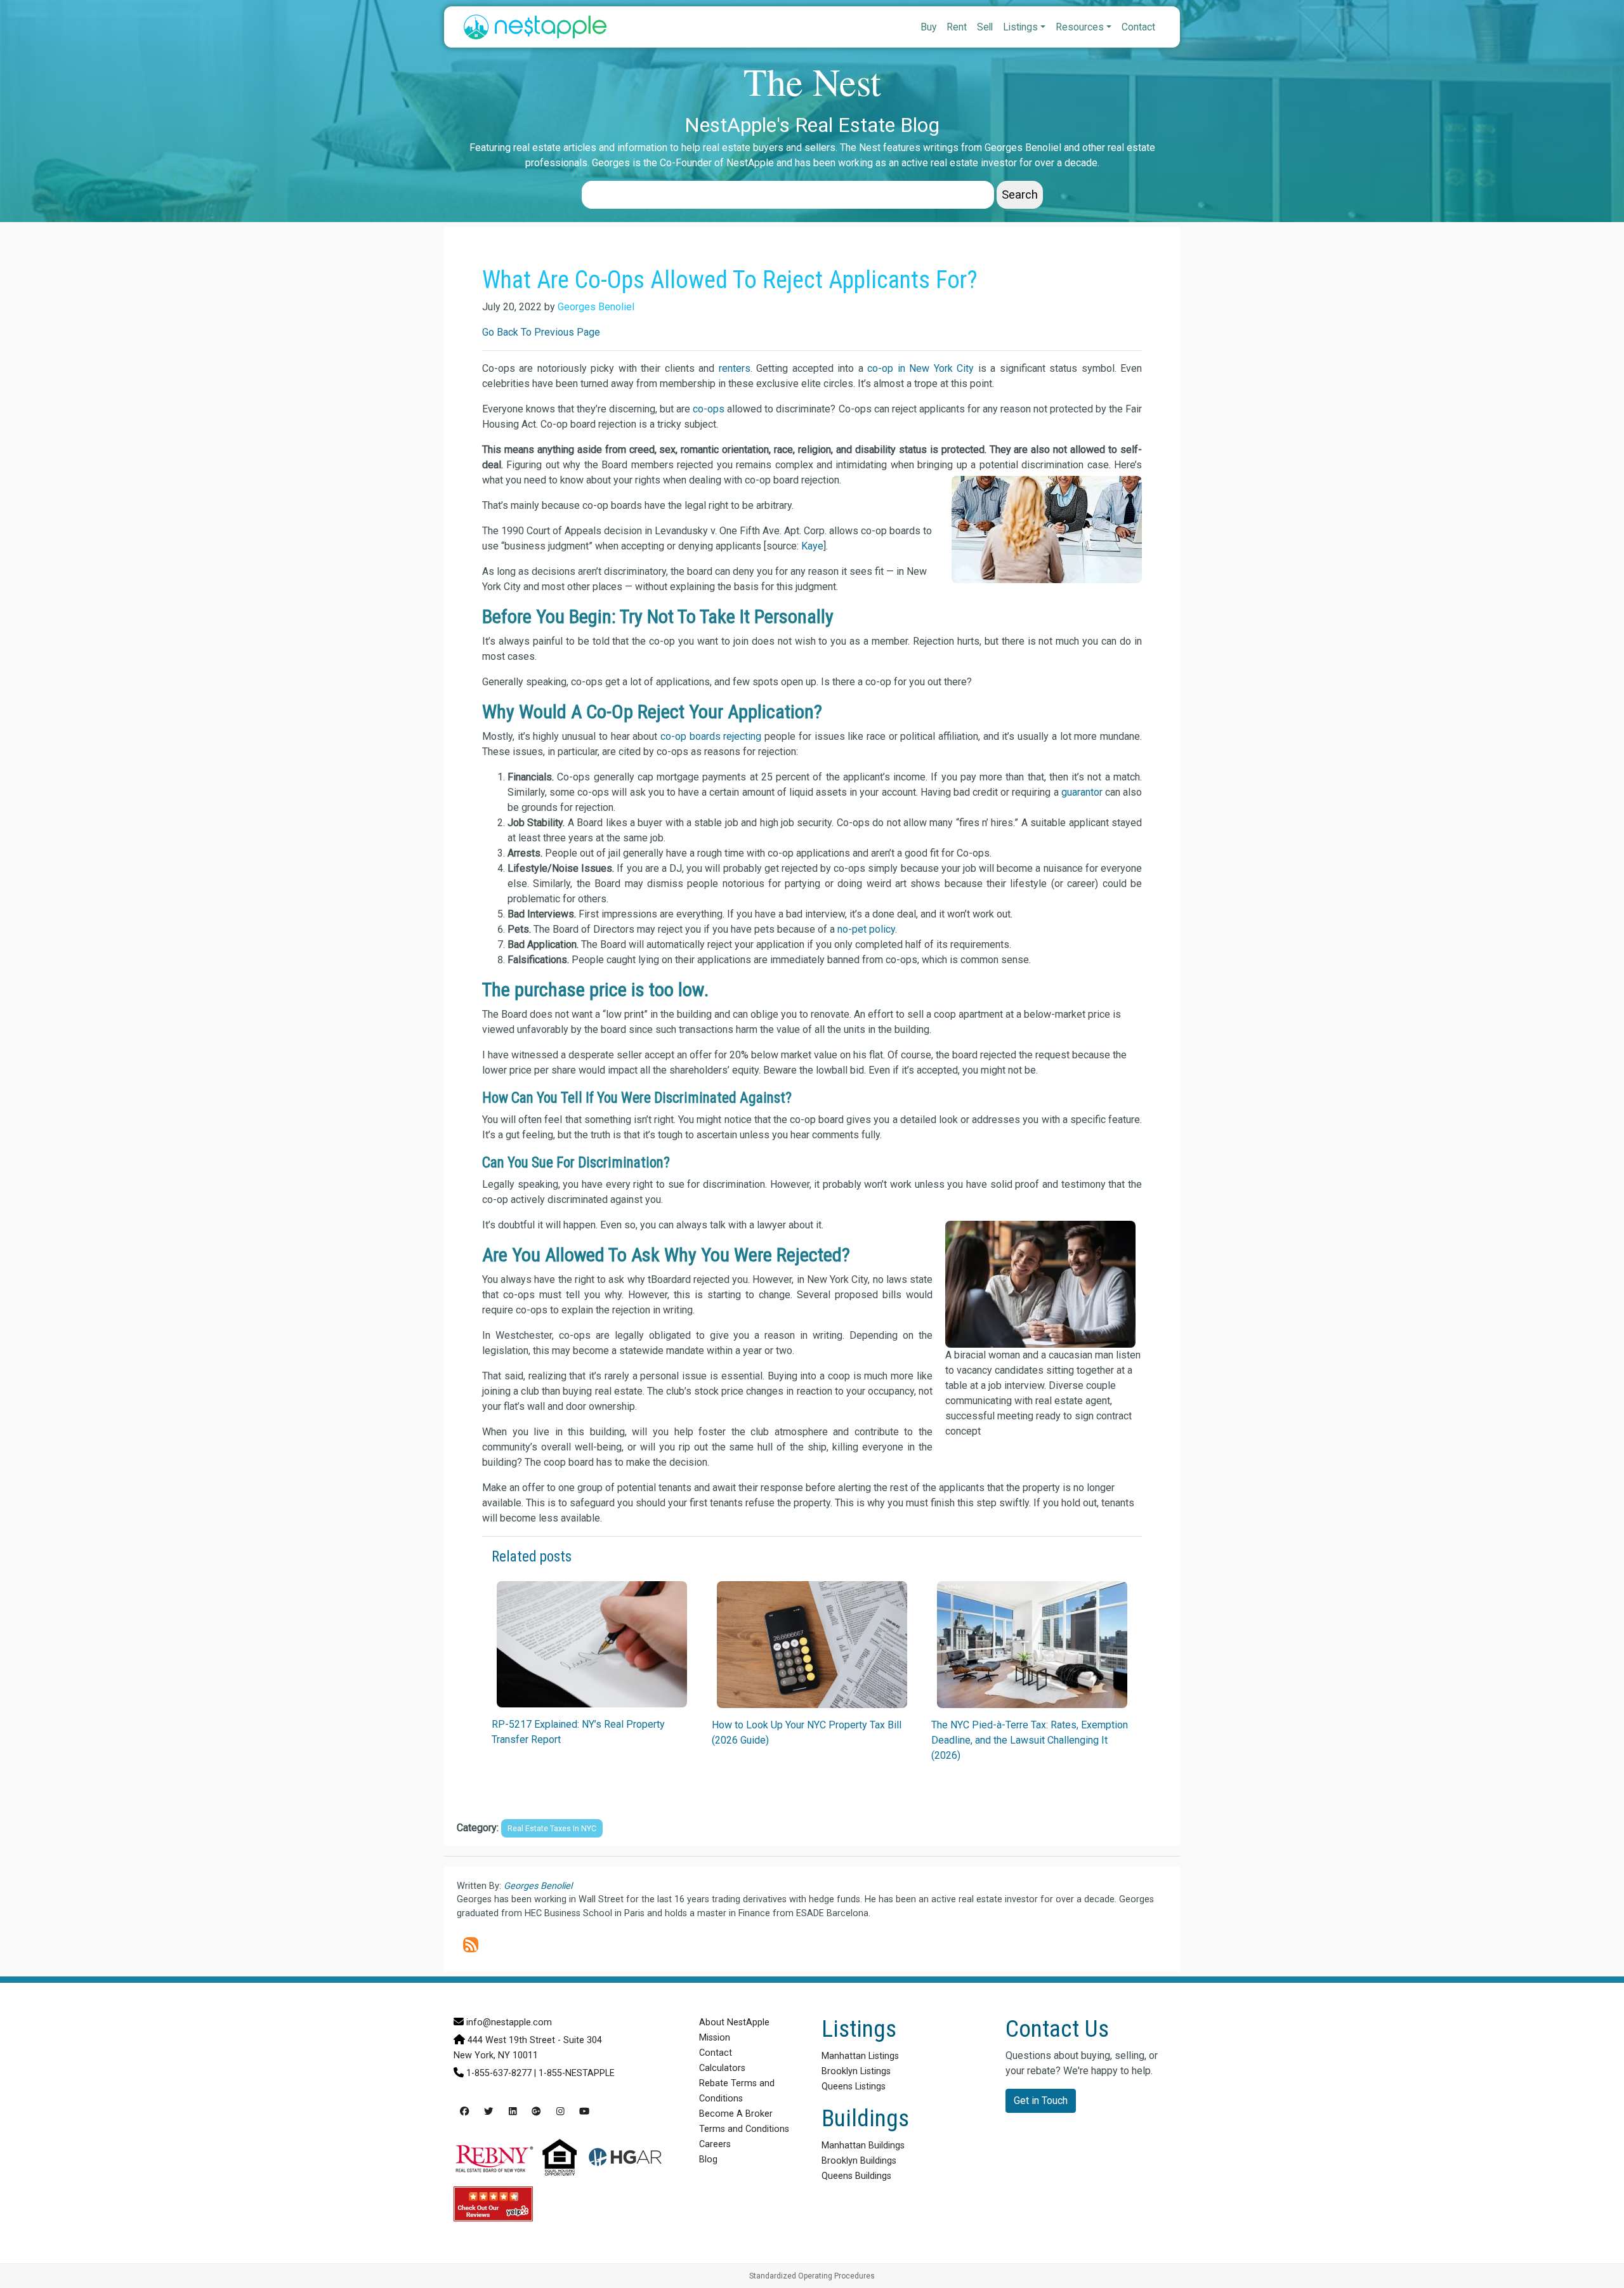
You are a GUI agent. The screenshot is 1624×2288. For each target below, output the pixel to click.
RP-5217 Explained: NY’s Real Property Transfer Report (578, 1732)
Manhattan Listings (860, 2056)
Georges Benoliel (596, 307)
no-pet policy (866, 929)
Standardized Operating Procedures (812, 2276)
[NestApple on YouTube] (584, 2112)
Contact (1138, 27)
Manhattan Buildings (863, 2146)
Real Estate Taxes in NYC (552, 1828)
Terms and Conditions (744, 2129)
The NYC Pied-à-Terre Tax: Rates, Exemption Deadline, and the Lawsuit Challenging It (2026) (1030, 1740)
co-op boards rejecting (711, 736)
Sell (985, 27)
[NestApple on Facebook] (464, 2112)
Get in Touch (1041, 2101)
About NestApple (734, 2022)
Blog (708, 2160)
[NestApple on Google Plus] (536, 2112)
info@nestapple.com (509, 2022)
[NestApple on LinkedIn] (513, 2112)
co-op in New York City (920, 368)
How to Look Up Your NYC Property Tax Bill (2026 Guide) (807, 1732)
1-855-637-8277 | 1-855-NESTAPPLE (540, 2073)
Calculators (722, 2068)
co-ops (709, 409)
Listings (1020, 27)
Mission (715, 2038)
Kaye (812, 546)
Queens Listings (854, 2087)
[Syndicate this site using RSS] (471, 1945)
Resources (1080, 27)
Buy (928, 27)
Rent (957, 27)
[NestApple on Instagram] (560, 2112)
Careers (715, 2144)
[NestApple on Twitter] (488, 2112)
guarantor (1082, 792)
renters (735, 368)
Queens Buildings (856, 2176)
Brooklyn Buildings (859, 2161)
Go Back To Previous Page (541, 332)
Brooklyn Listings (856, 2071)
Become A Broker (736, 2114)
